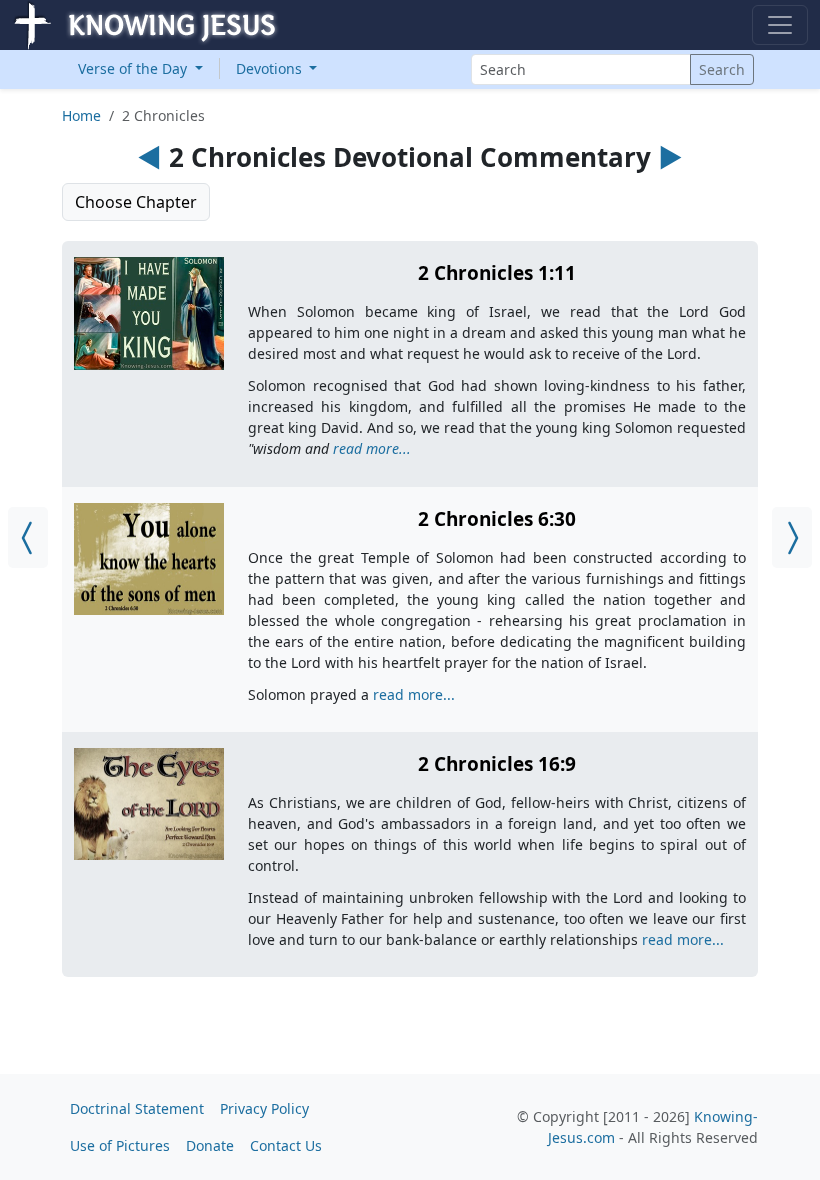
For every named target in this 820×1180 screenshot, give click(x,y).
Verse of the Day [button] (134, 68)
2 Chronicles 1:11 (497, 273)
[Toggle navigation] (780, 25)
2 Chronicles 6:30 (497, 519)
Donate (210, 1145)
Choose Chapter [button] (136, 202)
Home (81, 115)
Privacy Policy (264, 1108)
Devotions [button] (271, 68)
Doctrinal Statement (137, 1108)
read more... (372, 448)
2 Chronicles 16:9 (497, 764)
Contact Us (286, 1145)
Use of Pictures (120, 1145)
